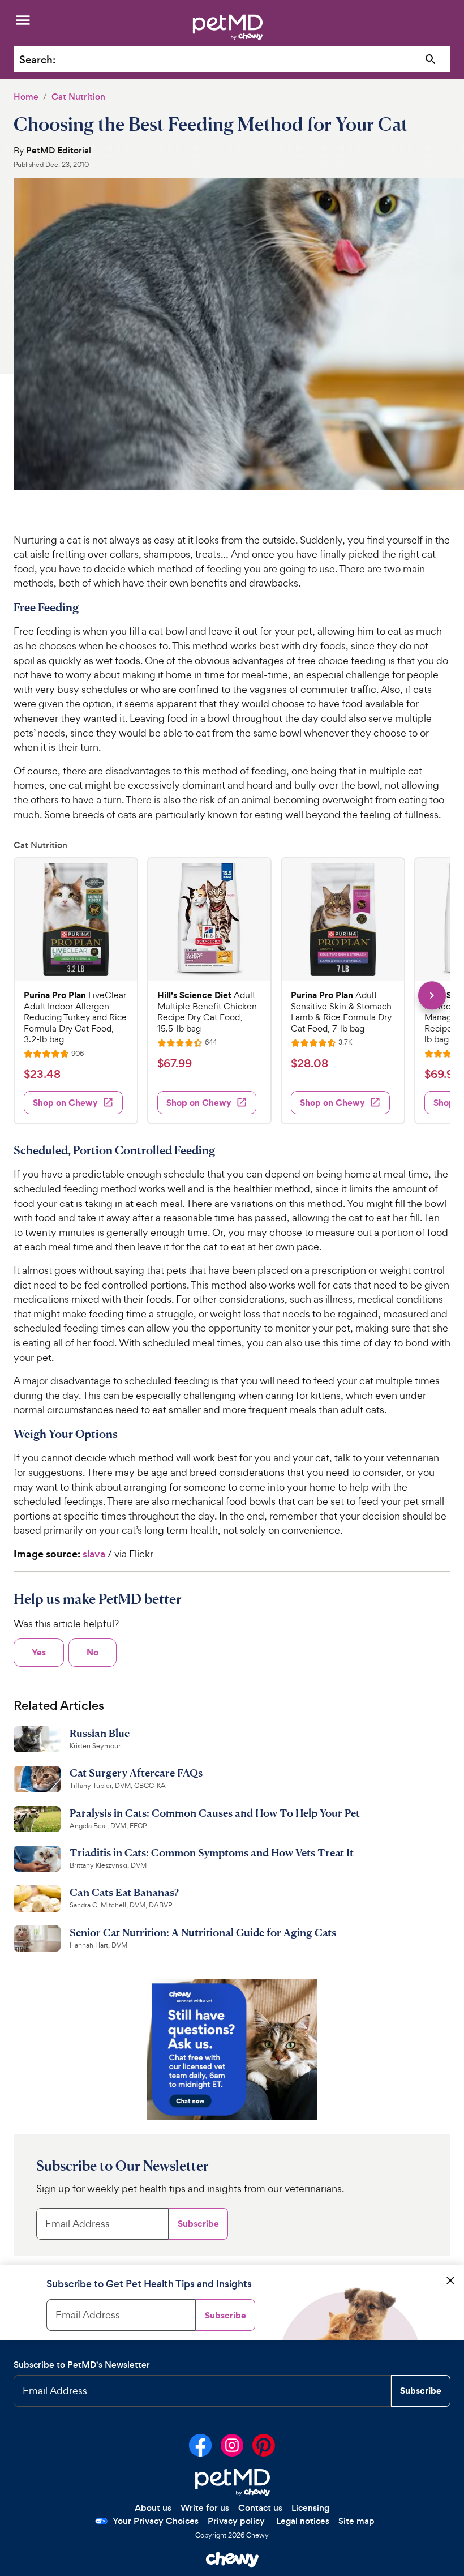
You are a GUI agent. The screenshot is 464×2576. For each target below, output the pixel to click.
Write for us (205, 2508)
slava (94, 1554)
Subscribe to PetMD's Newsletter (82, 2365)
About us (153, 2508)
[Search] (431, 60)
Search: (37, 60)
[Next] (432, 996)
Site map (356, 2521)
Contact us (260, 2508)
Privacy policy (236, 2521)
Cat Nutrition (78, 97)
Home (26, 97)
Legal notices (303, 2521)
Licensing (310, 2508)
